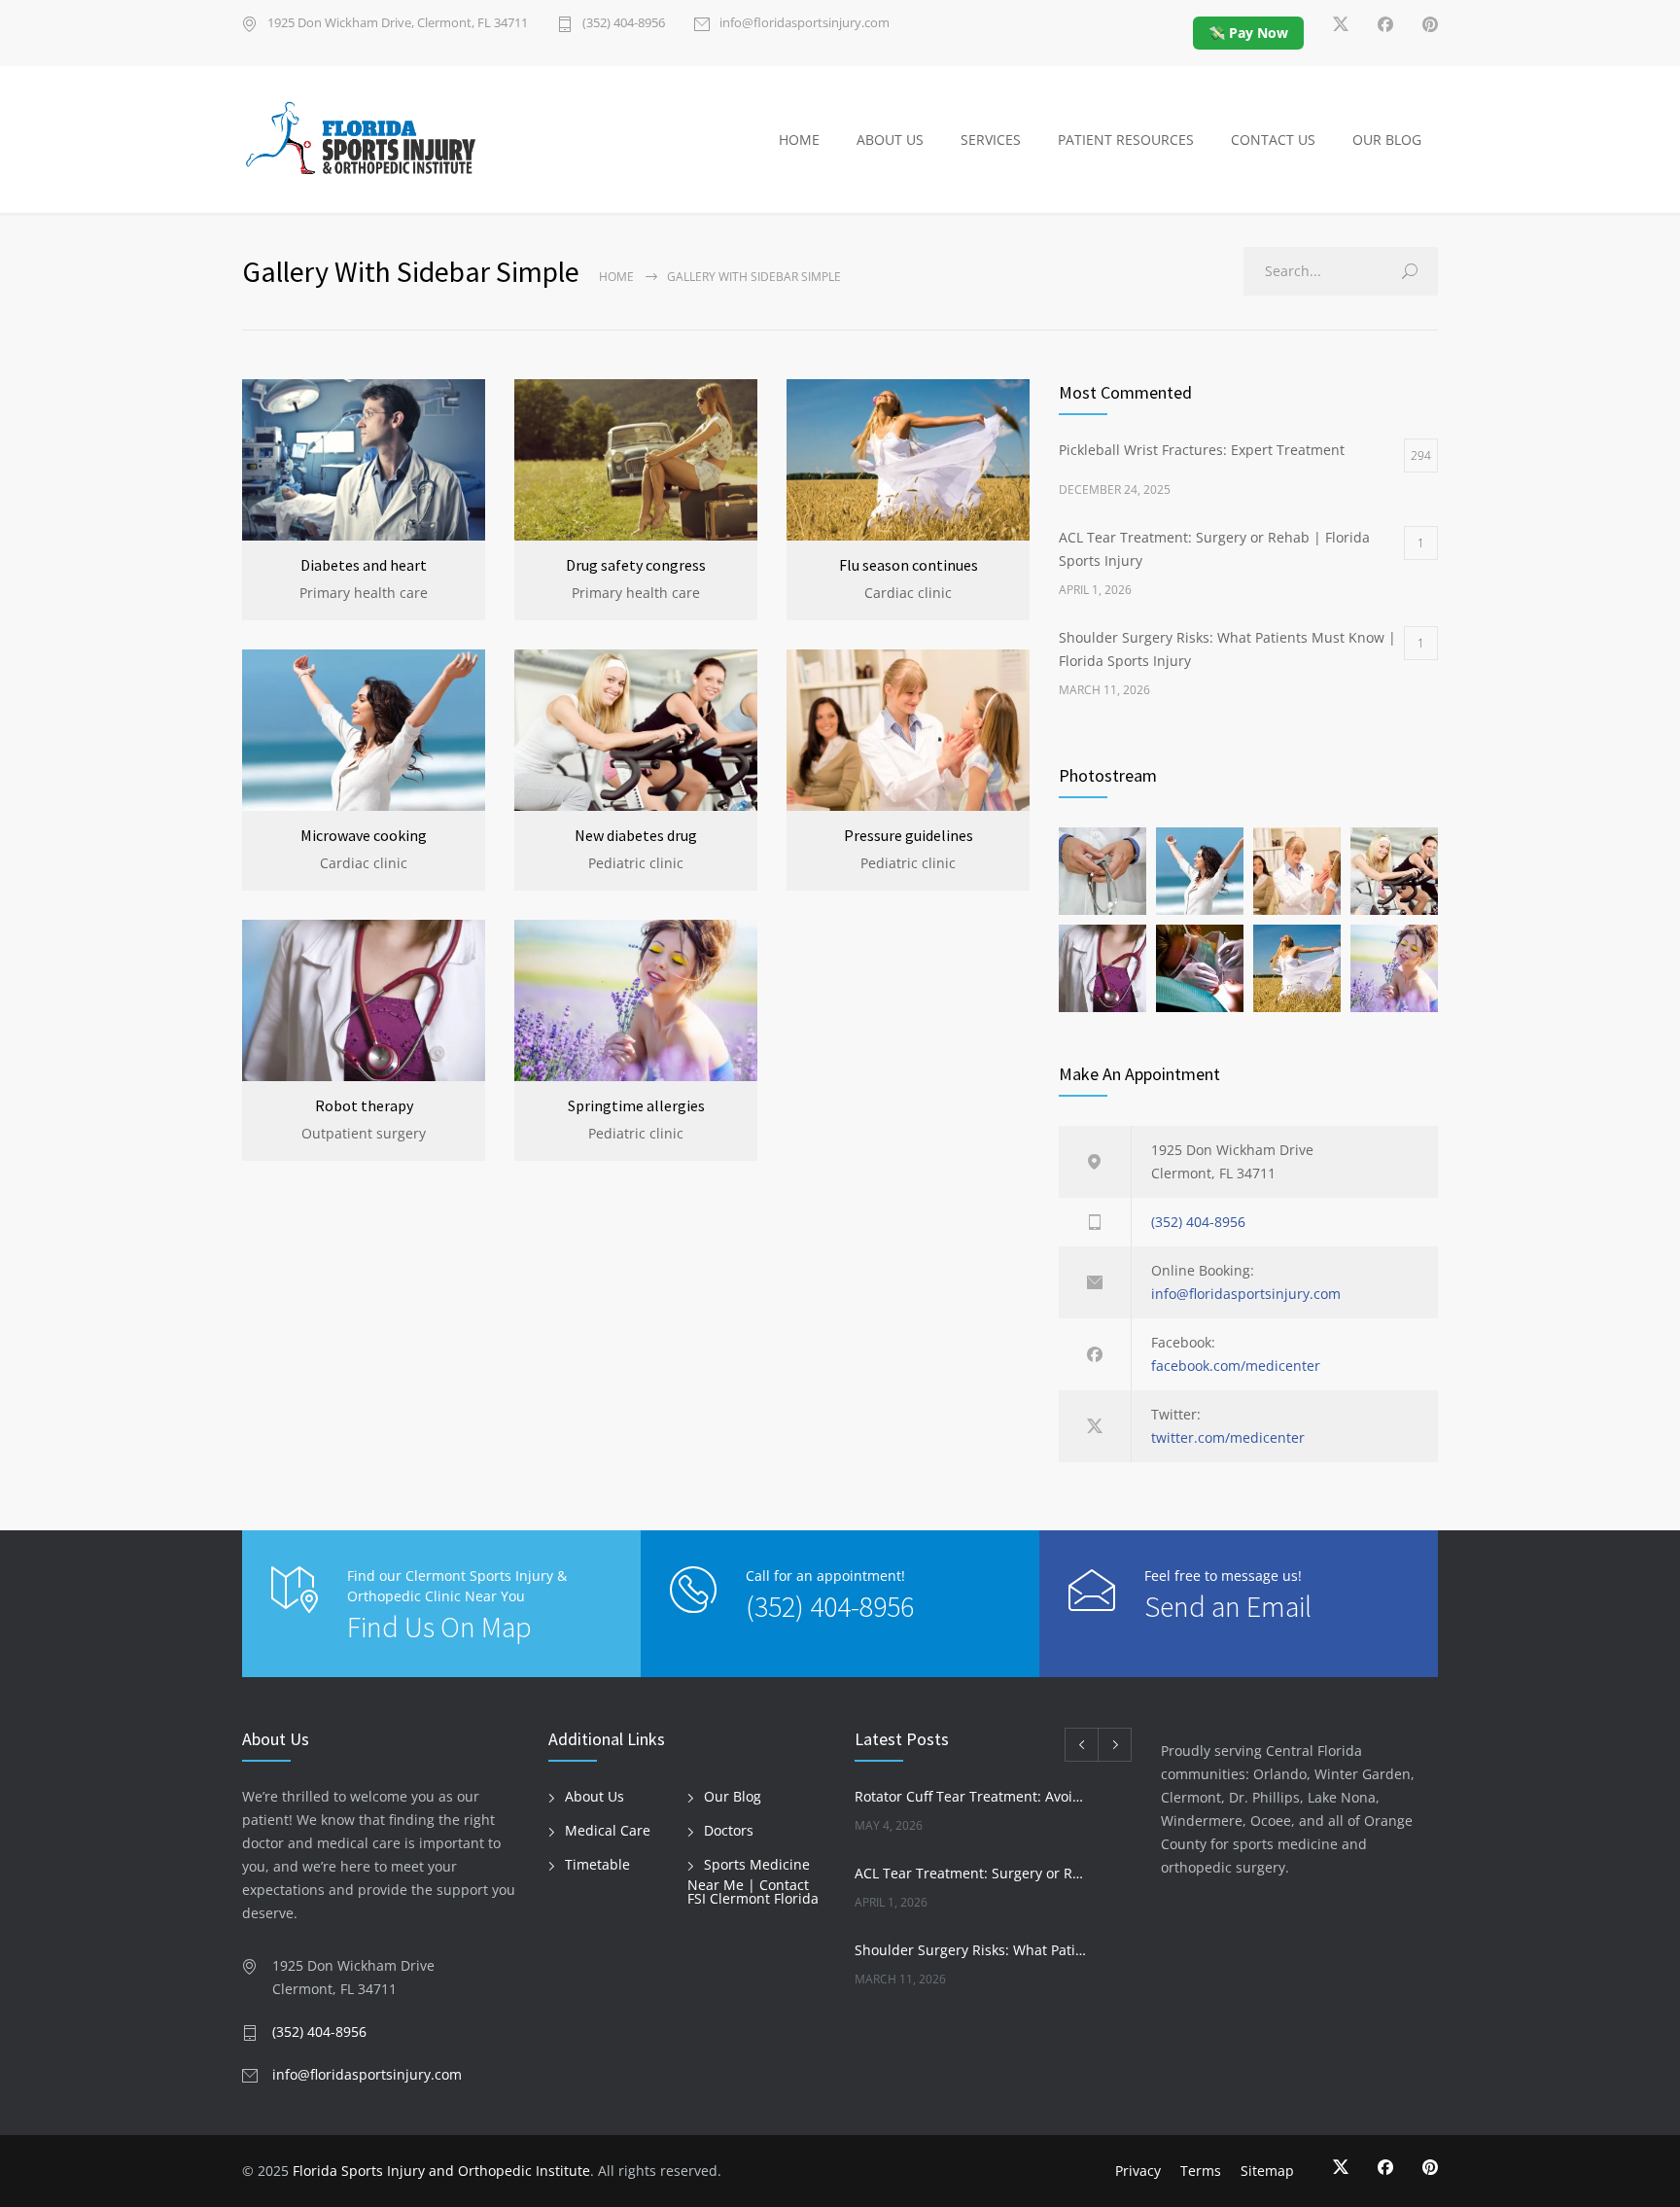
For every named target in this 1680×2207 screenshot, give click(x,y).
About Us (595, 1796)
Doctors (729, 1830)
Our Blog (733, 1796)
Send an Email (1228, 1606)
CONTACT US (1273, 140)
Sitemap (1267, 2171)
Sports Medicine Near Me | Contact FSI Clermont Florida (753, 1881)
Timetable (597, 1864)
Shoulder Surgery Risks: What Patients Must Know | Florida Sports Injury (972, 1950)
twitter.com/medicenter (1228, 1437)
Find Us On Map (439, 1627)
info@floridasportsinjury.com (805, 24)
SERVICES (991, 140)
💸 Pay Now (1248, 33)
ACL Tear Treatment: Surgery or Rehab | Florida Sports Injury (972, 1873)
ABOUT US (890, 140)
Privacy (1138, 2171)
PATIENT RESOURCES (1126, 140)
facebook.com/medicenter (1236, 1366)
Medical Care (608, 1830)
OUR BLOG (1387, 140)
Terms (1201, 2171)
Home (616, 277)
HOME (799, 140)
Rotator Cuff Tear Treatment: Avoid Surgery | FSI (972, 1796)
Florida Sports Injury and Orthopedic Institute (441, 2171)
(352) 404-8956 (624, 24)
